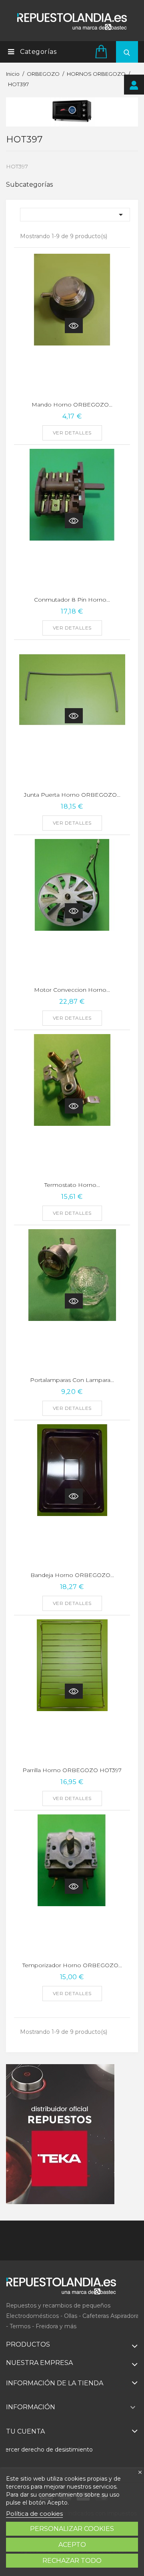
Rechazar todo (72, 2561)
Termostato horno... (72, 1185)
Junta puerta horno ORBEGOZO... (72, 795)
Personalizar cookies (72, 2529)
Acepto (72, 2545)
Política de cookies (34, 2514)
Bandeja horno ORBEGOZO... (72, 1575)
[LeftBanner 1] (60, 2134)
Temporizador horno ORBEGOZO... (72, 1965)
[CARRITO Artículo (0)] (102, 51)
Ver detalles (72, 433)
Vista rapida (74, 326)
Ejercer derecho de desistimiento (46, 2450)
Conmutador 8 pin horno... (72, 600)
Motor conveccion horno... (72, 990)
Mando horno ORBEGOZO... (72, 405)
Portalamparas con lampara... (72, 1380)
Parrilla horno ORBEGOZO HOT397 (72, 1770)
